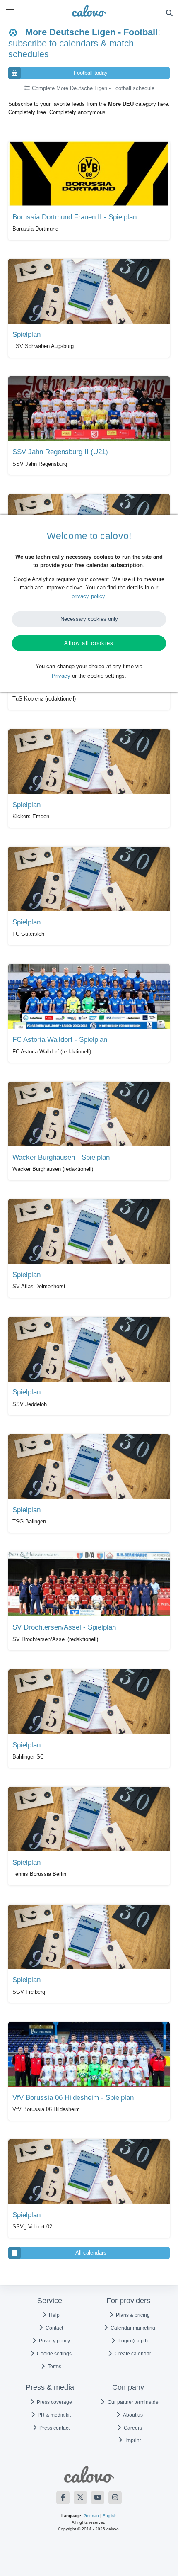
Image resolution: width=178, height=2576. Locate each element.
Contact (54, 2328)
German (91, 2516)
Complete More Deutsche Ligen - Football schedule (92, 88)
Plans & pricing (132, 2315)
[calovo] (89, 11)
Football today (91, 73)
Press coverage (54, 2402)
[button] (10, 12)
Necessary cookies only (89, 619)
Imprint (132, 2440)
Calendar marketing (132, 2328)
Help (54, 2315)
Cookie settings (54, 2354)
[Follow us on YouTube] (98, 2498)
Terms (54, 2367)
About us (132, 2415)
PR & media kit (54, 2415)
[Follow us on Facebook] (63, 2498)
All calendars (91, 2253)
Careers (132, 2428)
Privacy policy (54, 2341)
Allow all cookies (89, 643)
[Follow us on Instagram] (115, 2498)
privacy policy (88, 596)
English (110, 2516)
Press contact (54, 2428)
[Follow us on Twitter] (80, 2498)
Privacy (61, 676)
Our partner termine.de (132, 2402)
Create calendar (132, 2354)
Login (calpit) (132, 2341)
